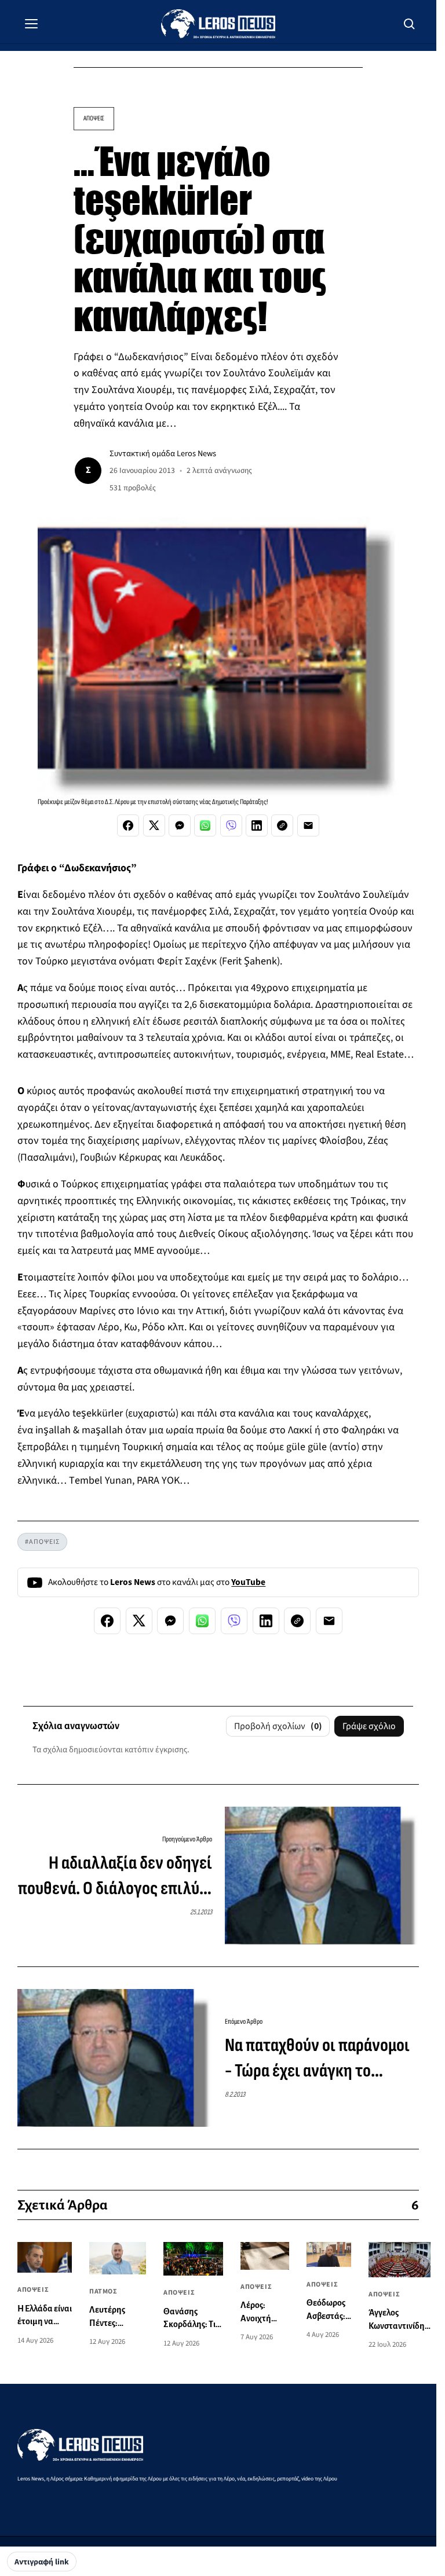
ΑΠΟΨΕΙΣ (94, 118)
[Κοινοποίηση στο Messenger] (180, 825)
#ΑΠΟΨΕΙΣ (42, 1542)
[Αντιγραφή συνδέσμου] (282, 825)
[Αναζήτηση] (410, 24)
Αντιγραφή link (42, 2562)
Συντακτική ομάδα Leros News (163, 454)
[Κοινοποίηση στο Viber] (231, 825)
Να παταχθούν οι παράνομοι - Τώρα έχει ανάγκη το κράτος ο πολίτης (317, 2060)
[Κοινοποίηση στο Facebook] (128, 825)
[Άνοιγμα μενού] (31, 24)
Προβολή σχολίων (278, 1726)
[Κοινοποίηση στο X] (154, 825)
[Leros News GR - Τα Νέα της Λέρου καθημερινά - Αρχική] (218, 24)
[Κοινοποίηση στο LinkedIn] (257, 825)
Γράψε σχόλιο (369, 1726)
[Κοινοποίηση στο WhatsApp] (205, 825)
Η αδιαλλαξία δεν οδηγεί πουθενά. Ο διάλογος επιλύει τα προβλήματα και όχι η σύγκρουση (115, 1877)
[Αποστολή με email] (308, 825)
